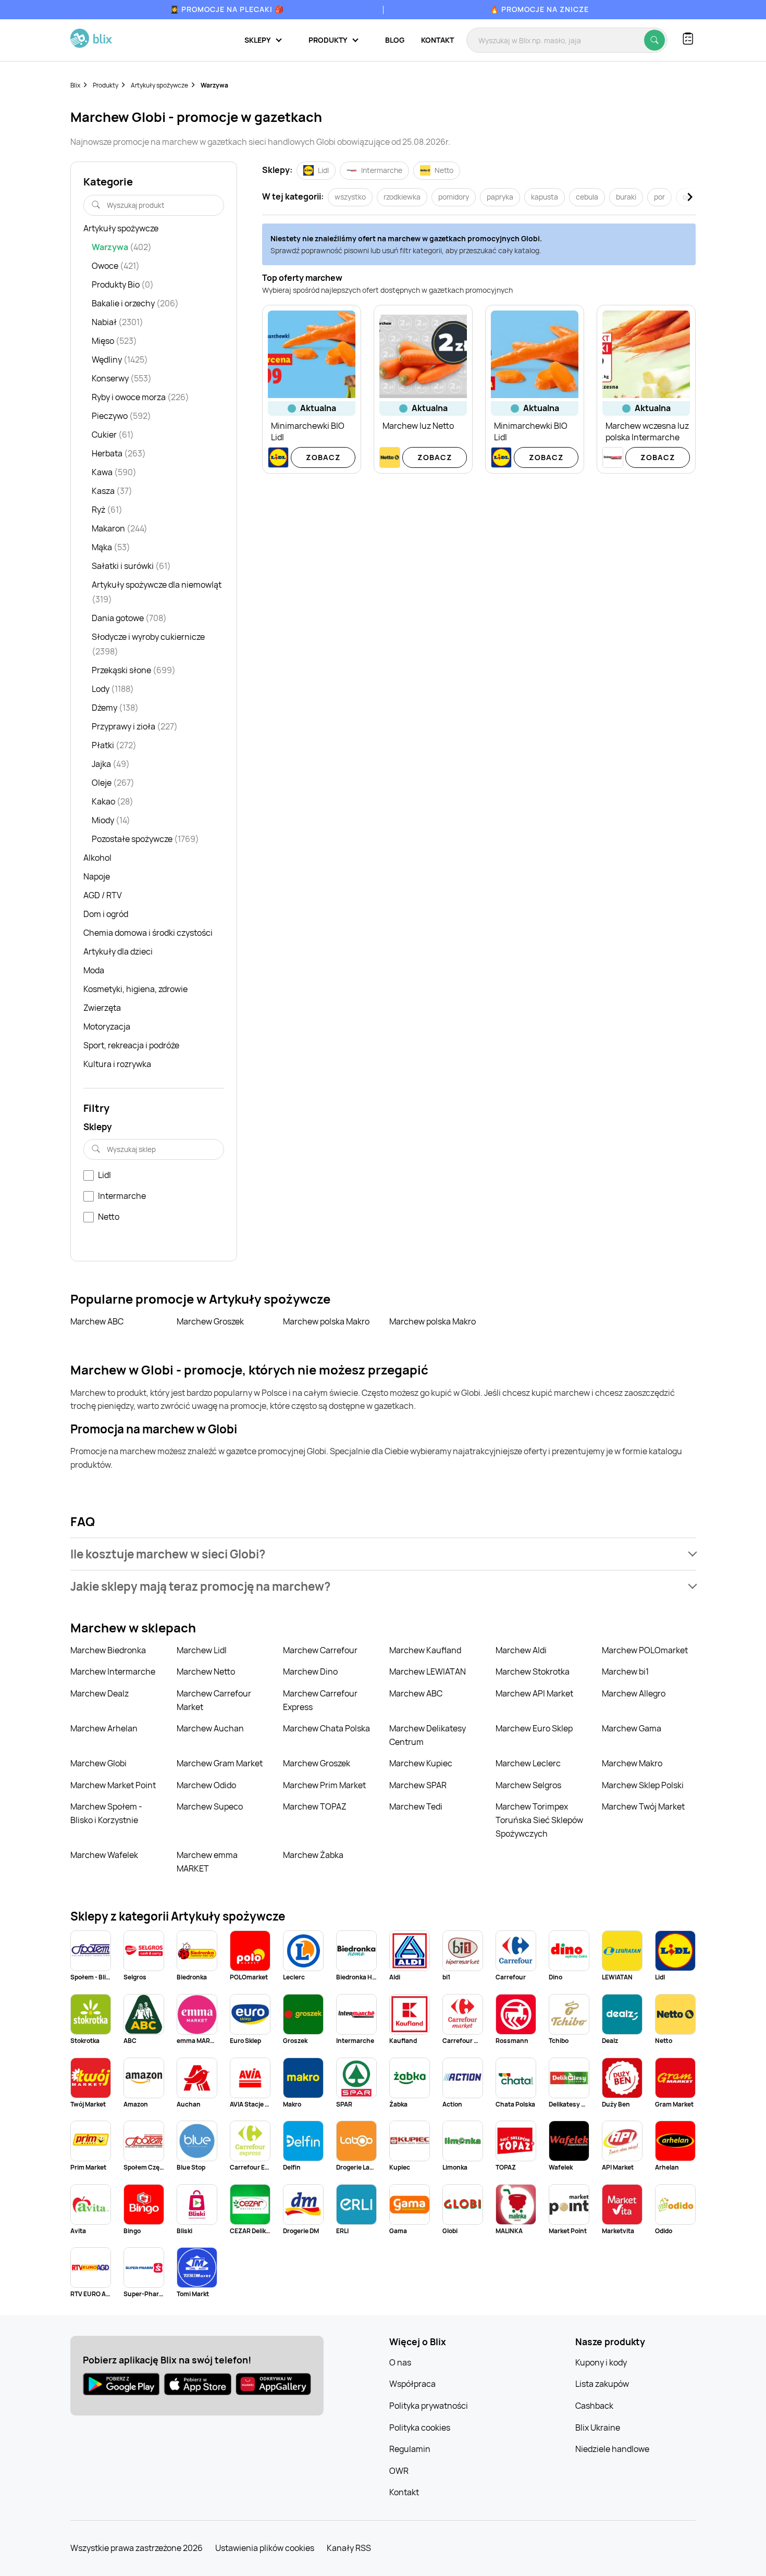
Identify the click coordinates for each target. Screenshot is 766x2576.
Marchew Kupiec (421, 1763)
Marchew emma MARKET (207, 1862)
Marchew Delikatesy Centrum (428, 1735)
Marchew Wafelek (104, 1855)
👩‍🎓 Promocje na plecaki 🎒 (227, 9)
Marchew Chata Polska (326, 1728)
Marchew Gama (632, 1728)
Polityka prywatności (429, 2406)
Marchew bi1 (625, 1671)
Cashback (594, 2406)
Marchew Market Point (113, 1785)
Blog (395, 40)
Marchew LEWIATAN (428, 1671)
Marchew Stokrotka (533, 1671)
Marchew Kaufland (425, 1650)
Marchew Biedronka (108, 1650)
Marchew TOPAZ (315, 1806)
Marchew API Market (534, 1693)
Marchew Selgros (528, 1785)
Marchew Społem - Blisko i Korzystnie (106, 1813)
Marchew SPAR (418, 1785)
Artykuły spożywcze (159, 85)
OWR (399, 2471)
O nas (400, 2362)
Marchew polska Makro (326, 1321)
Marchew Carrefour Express (320, 1700)
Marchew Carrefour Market (214, 1700)
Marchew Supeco (210, 1806)
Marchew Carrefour (320, 1650)
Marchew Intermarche (113, 1671)
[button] (383, 1554)
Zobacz (323, 457)
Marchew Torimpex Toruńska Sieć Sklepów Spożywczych (539, 1820)
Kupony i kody (601, 2362)
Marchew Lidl (202, 1650)
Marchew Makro (632, 1763)
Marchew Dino (310, 1671)
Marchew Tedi (416, 1806)
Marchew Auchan (210, 1728)
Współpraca (412, 2384)
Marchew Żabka (313, 1855)
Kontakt (437, 40)
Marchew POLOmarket (645, 1650)
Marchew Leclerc (528, 1763)
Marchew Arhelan (104, 1728)
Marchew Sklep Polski (643, 1785)
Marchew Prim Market (324, 1785)
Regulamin (410, 2449)
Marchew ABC (97, 1321)
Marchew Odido (206, 1785)
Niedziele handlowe (612, 2449)
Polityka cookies (420, 2428)
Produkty (106, 85)
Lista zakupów (602, 2384)
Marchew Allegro (634, 1693)
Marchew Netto (206, 1671)
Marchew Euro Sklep (534, 1728)
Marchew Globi (98, 1763)
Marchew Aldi (521, 1650)
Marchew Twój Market (643, 1806)
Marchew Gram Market (220, 1763)
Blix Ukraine (598, 2428)
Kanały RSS (349, 2548)
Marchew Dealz (100, 1693)
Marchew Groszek (210, 1321)
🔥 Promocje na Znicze (539, 9)
